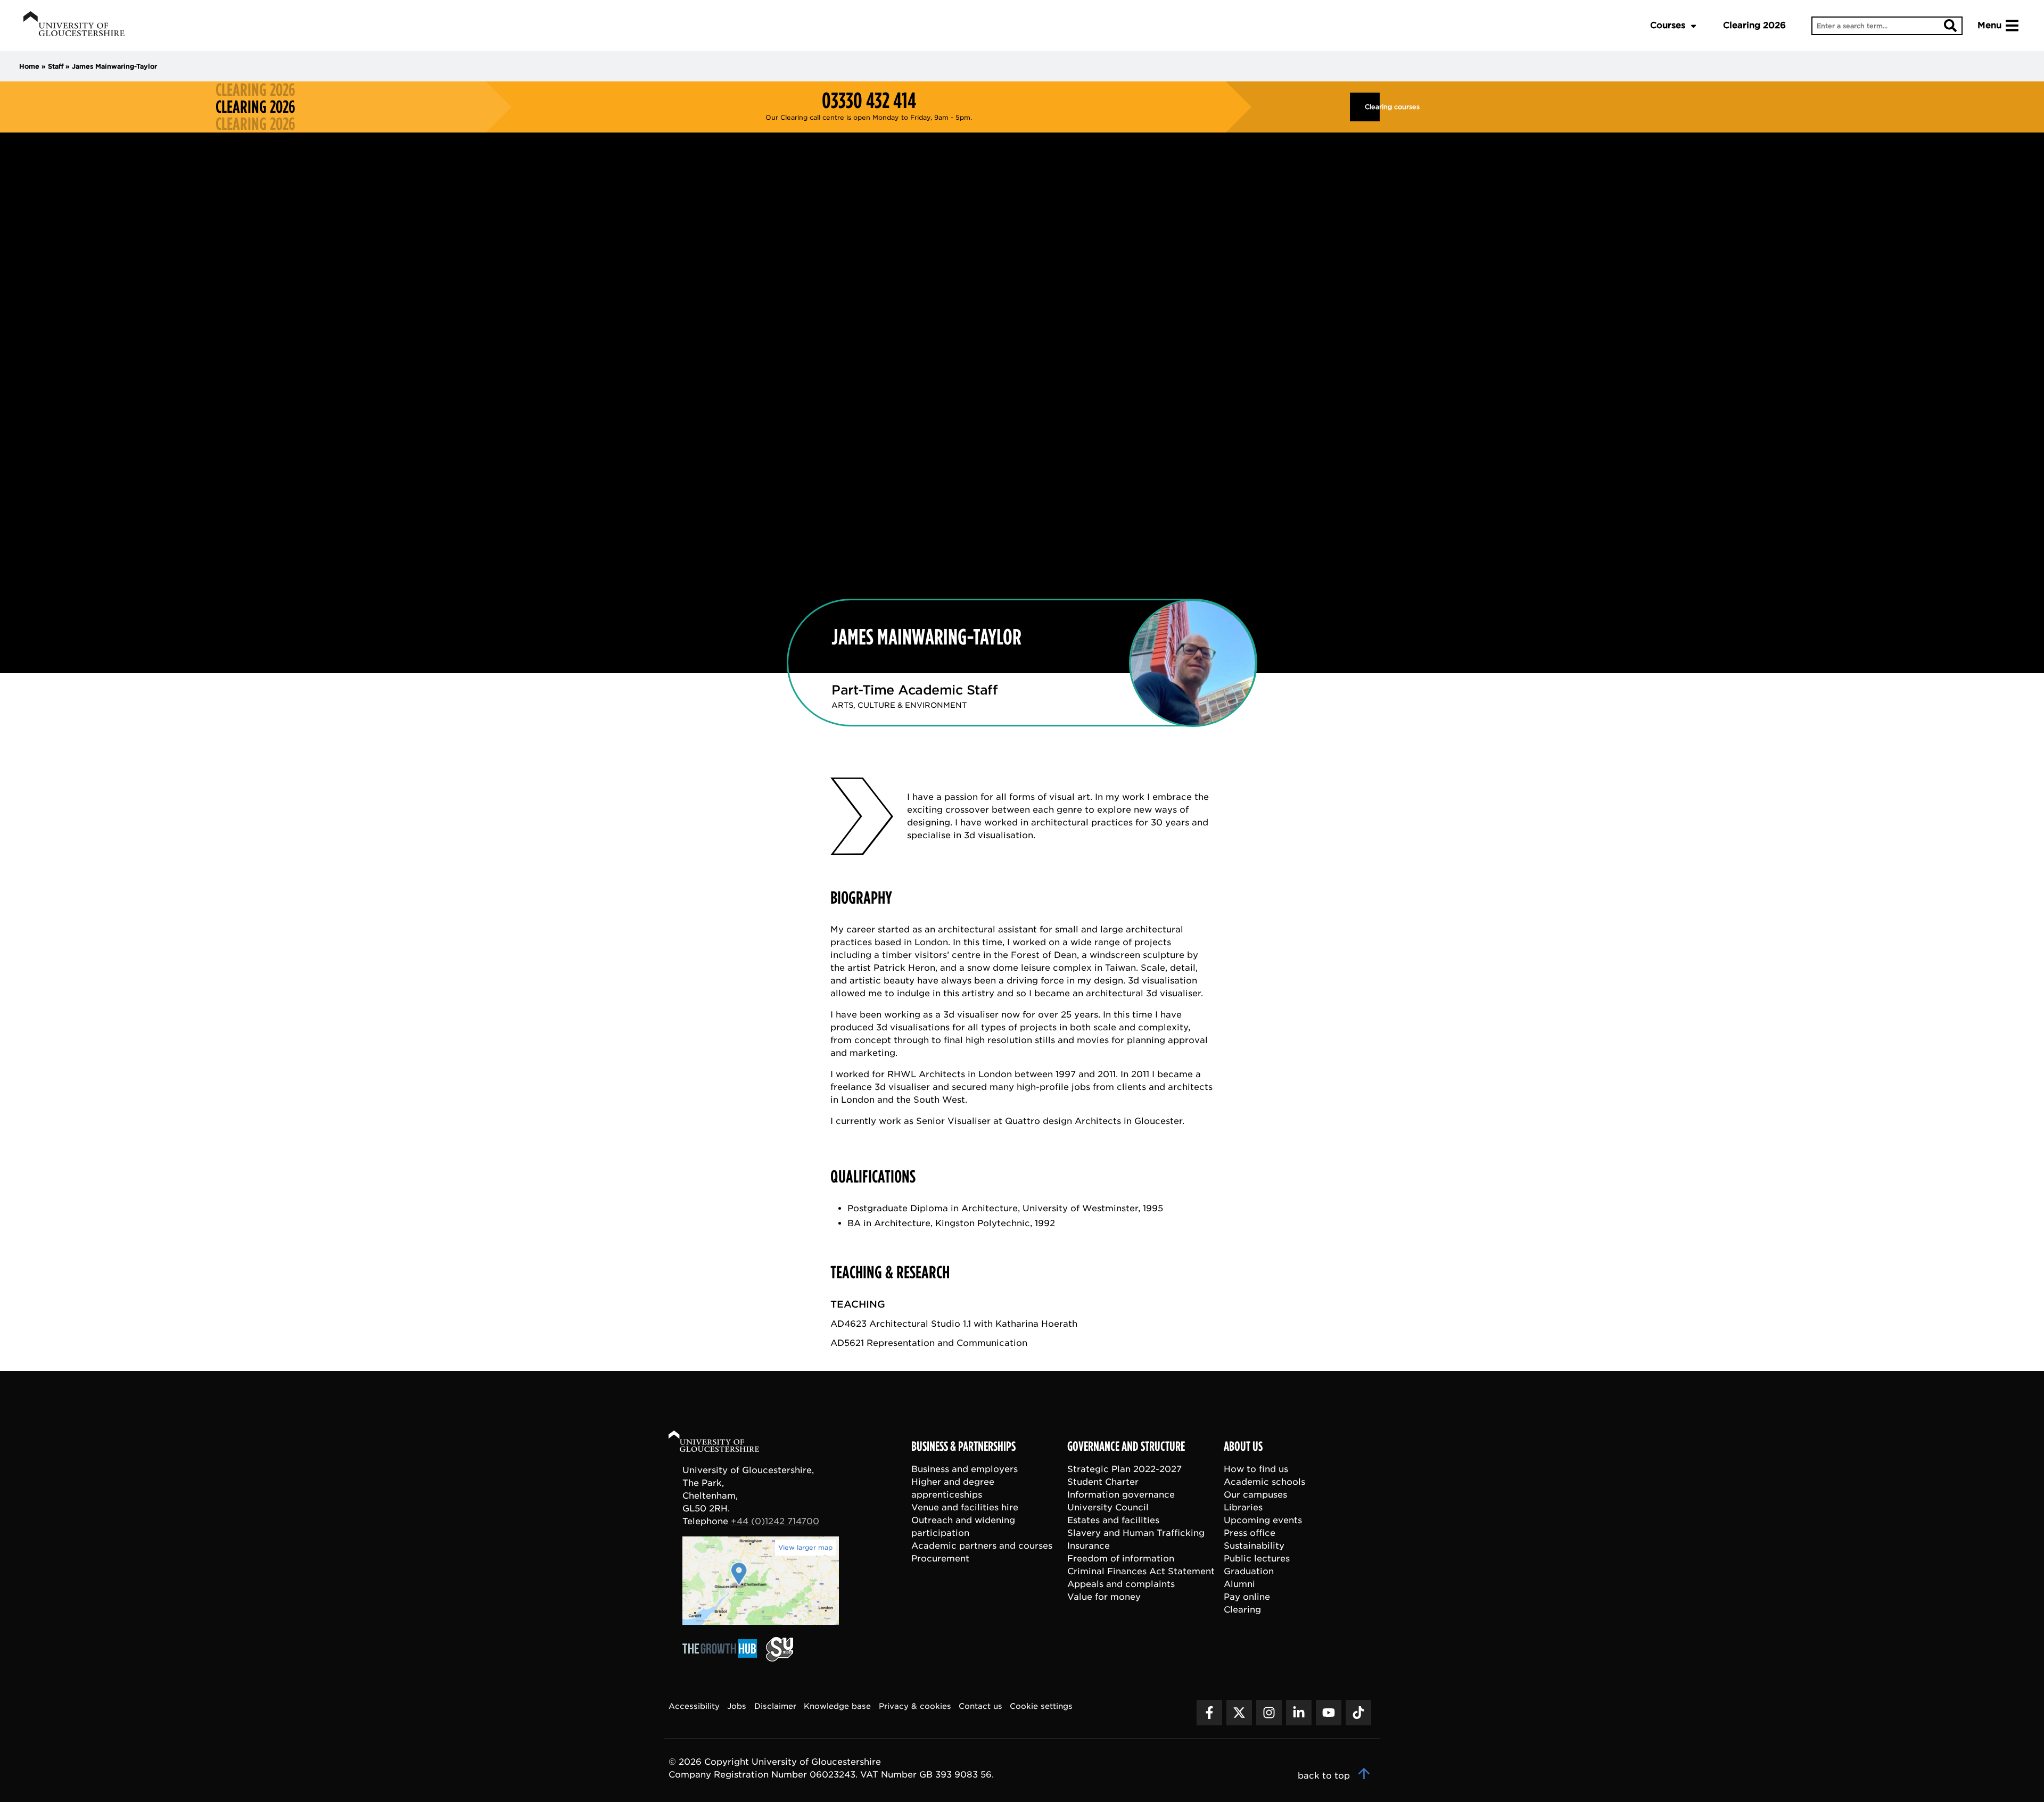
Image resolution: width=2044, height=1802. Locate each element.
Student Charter (1103, 1482)
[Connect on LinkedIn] (1299, 1713)
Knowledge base (837, 1706)
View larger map (805, 1547)
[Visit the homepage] (74, 26)
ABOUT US (1243, 1446)
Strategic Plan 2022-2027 (1124, 1469)
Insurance (1089, 1546)
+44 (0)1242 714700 (775, 1521)
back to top (1325, 1776)
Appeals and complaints (1121, 1584)
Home (29, 66)
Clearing (1242, 1610)
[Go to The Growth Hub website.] (723, 1659)
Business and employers (965, 1469)
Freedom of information (1121, 1559)
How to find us (1256, 1469)
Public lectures (1257, 1559)
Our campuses (1255, 1495)
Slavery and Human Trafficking (1136, 1533)
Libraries (1243, 1507)
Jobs (737, 1706)
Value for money (1104, 1597)
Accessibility (694, 1706)
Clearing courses (1372, 107)
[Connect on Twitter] (1239, 1713)
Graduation (1249, 1571)
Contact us (980, 1706)
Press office (1250, 1533)
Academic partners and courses (982, 1546)
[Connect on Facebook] (1209, 1713)
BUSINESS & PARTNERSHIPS (963, 1446)
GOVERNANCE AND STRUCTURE (1126, 1446)
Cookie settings (1041, 1706)
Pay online (1247, 1597)
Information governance (1121, 1495)
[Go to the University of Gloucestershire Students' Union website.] (780, 1659)
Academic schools (1264, 1482)
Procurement (940, 1559)
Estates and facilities (1113, 1520)
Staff (56, 66)
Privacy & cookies (915, 1706)
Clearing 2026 (1754, 25)
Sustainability (1254, 1546)
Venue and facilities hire (965, 1507)
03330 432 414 (869, 101)
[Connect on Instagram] (1269, 1713)
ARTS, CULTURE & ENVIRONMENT (899, 705)
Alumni (1239, 1584)
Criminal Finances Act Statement (1141, 1571)
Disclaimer (775, 1706)
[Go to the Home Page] (724, 1443)
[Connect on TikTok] (1358, 1713)
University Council (1108, 1507)
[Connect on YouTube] (1329, 1713)
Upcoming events (1263, 1520)
